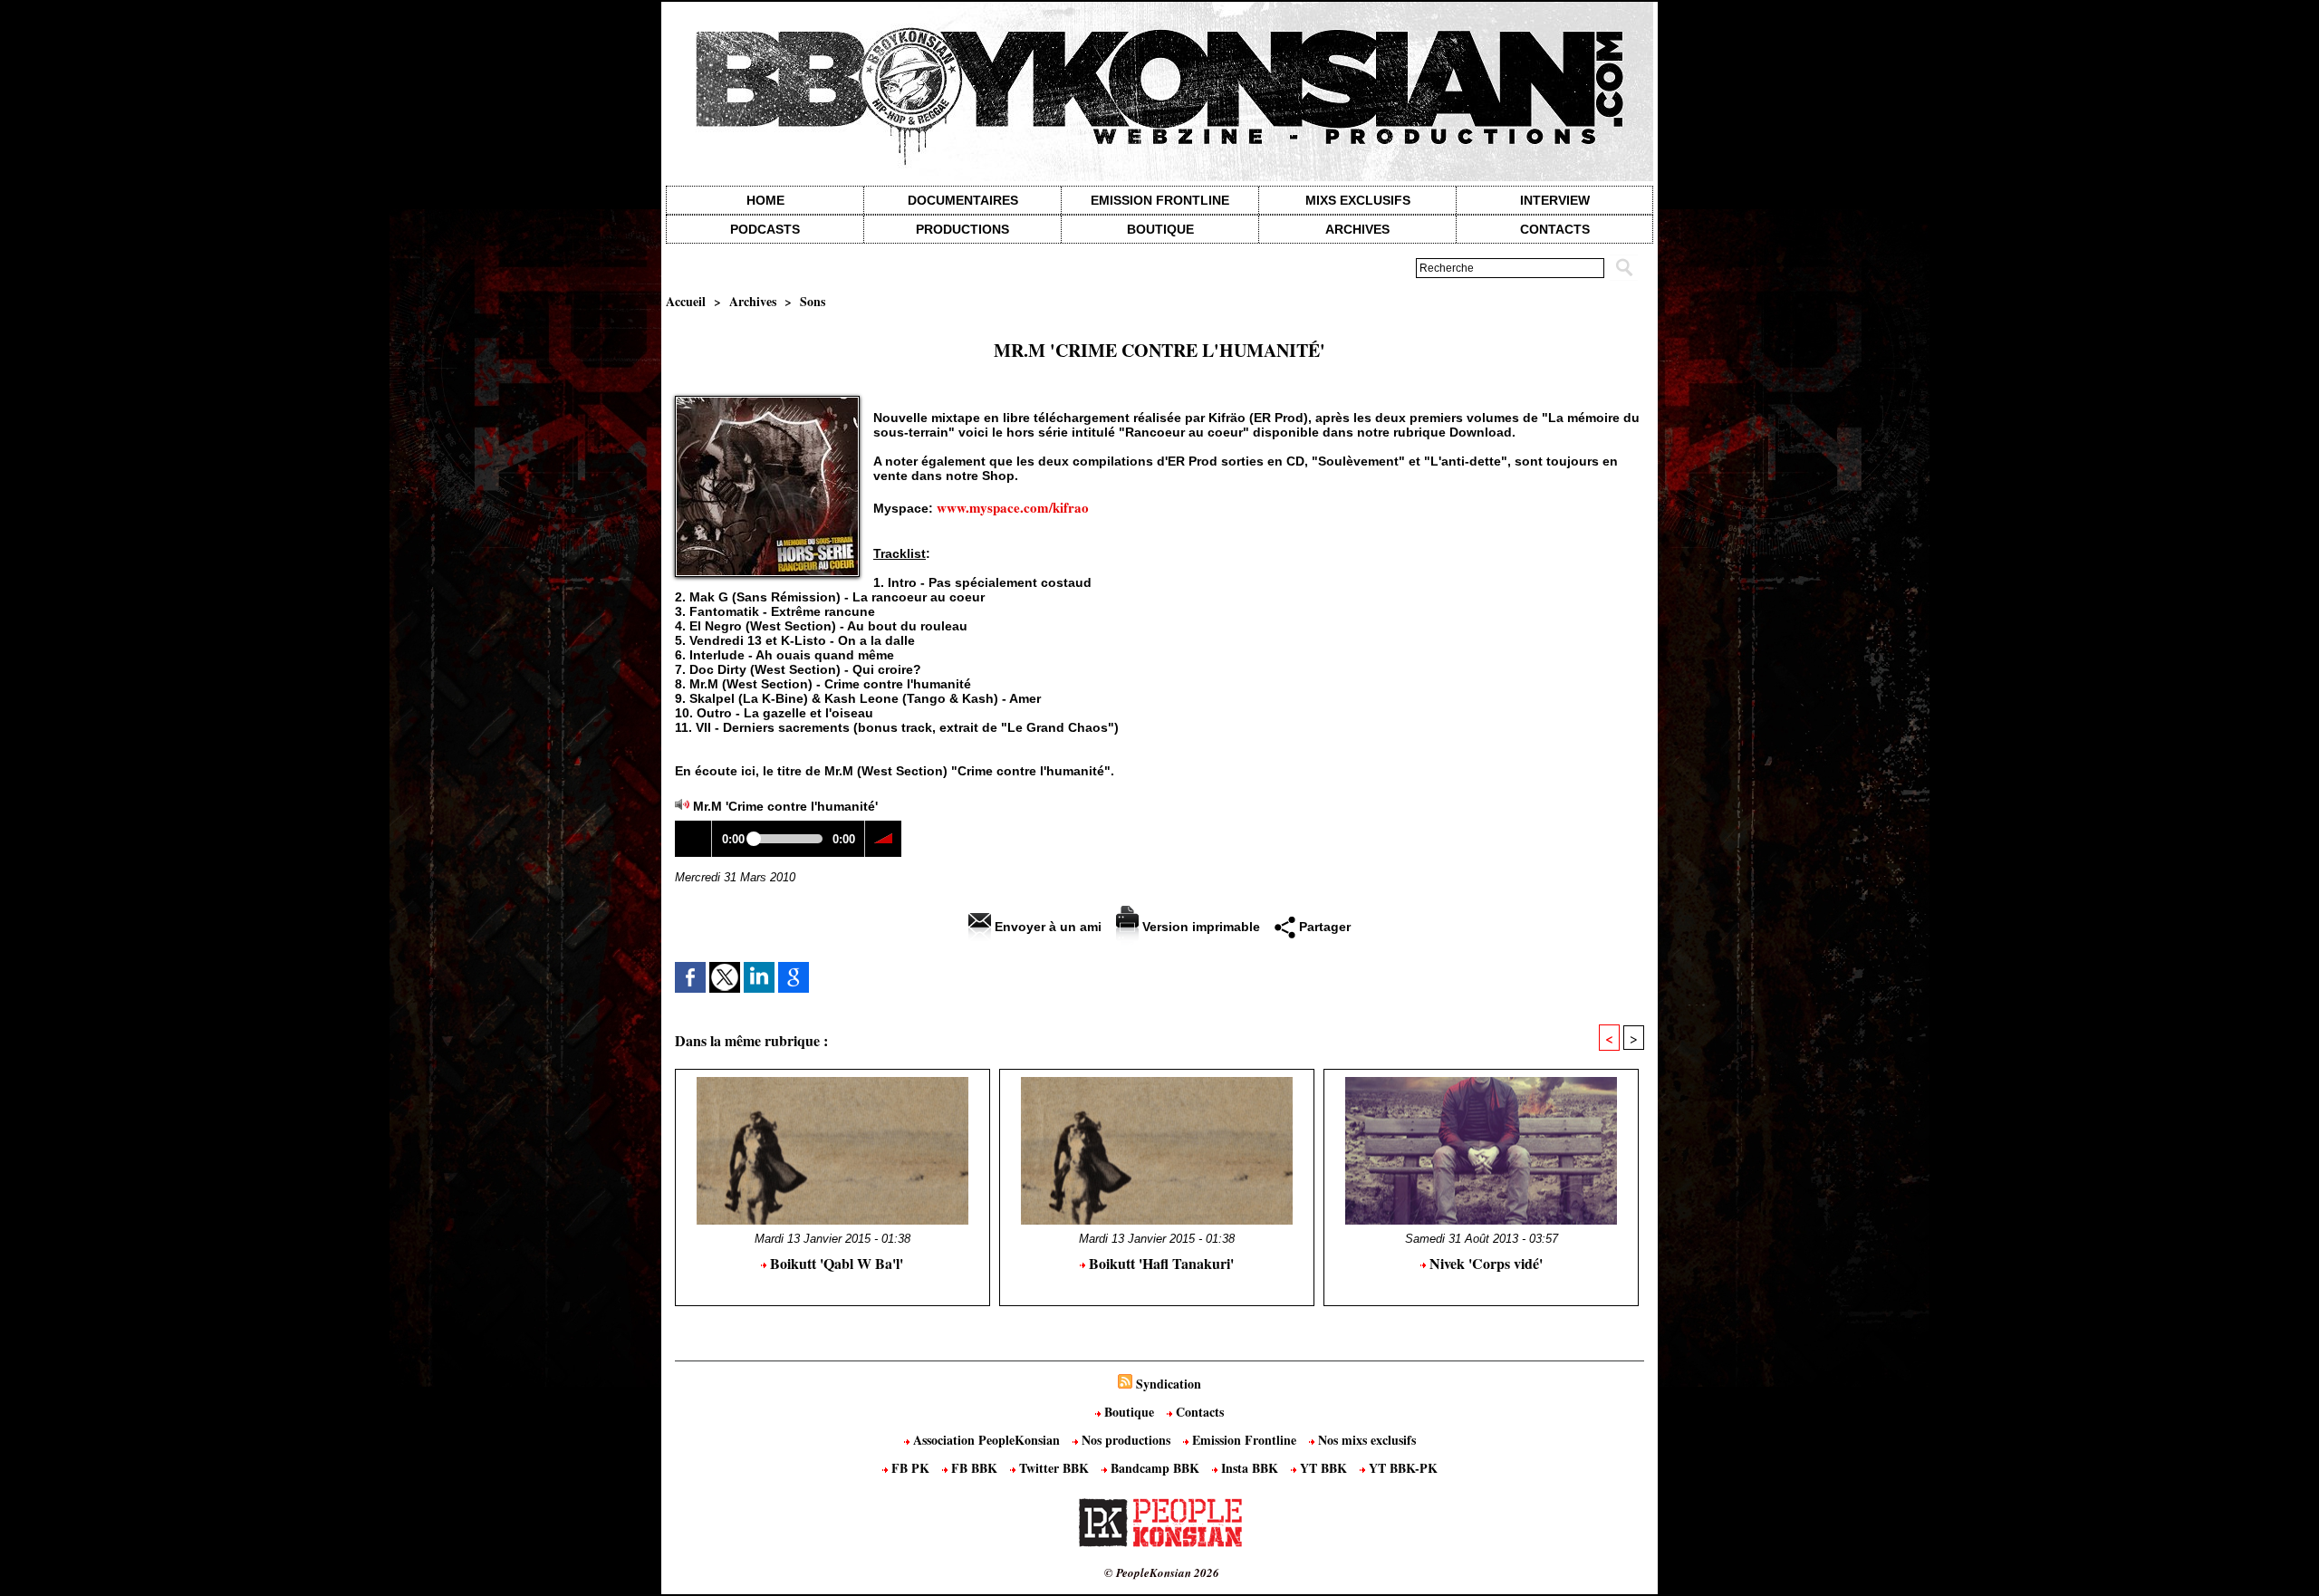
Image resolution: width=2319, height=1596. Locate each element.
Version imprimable (1199, 927)
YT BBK (1323, 1468)
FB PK (910, 1468)
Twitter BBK (1054, 1468)
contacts (1555, 229)
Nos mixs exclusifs (1365, 1440)
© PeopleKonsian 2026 (1162, 1572)
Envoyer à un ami (1046, 927)
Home (765, 200)
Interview (1555, 200)
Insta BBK (1250, 1468)
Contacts (1198, 1412)
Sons (813, 301)
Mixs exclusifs (1358, 200)
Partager (1323, 927)
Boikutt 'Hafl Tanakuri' (1159, 1263)
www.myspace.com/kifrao (1013, 507)
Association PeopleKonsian (986, 1440)
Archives (1357, 229)
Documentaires (963, 200)
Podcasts (765, 229)
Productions (962, 229)
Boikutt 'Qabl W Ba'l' (835, 1263)
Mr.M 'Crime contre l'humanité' (785, 806)
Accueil (686, 301)
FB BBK (974, 1468)
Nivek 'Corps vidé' (1484, 1263)
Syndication (1169, 1384)
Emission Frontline (1160, 200)
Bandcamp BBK (1155, 1468)
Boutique (1160, 229)
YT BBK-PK (1401, 1468)
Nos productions (1126, 1440)
